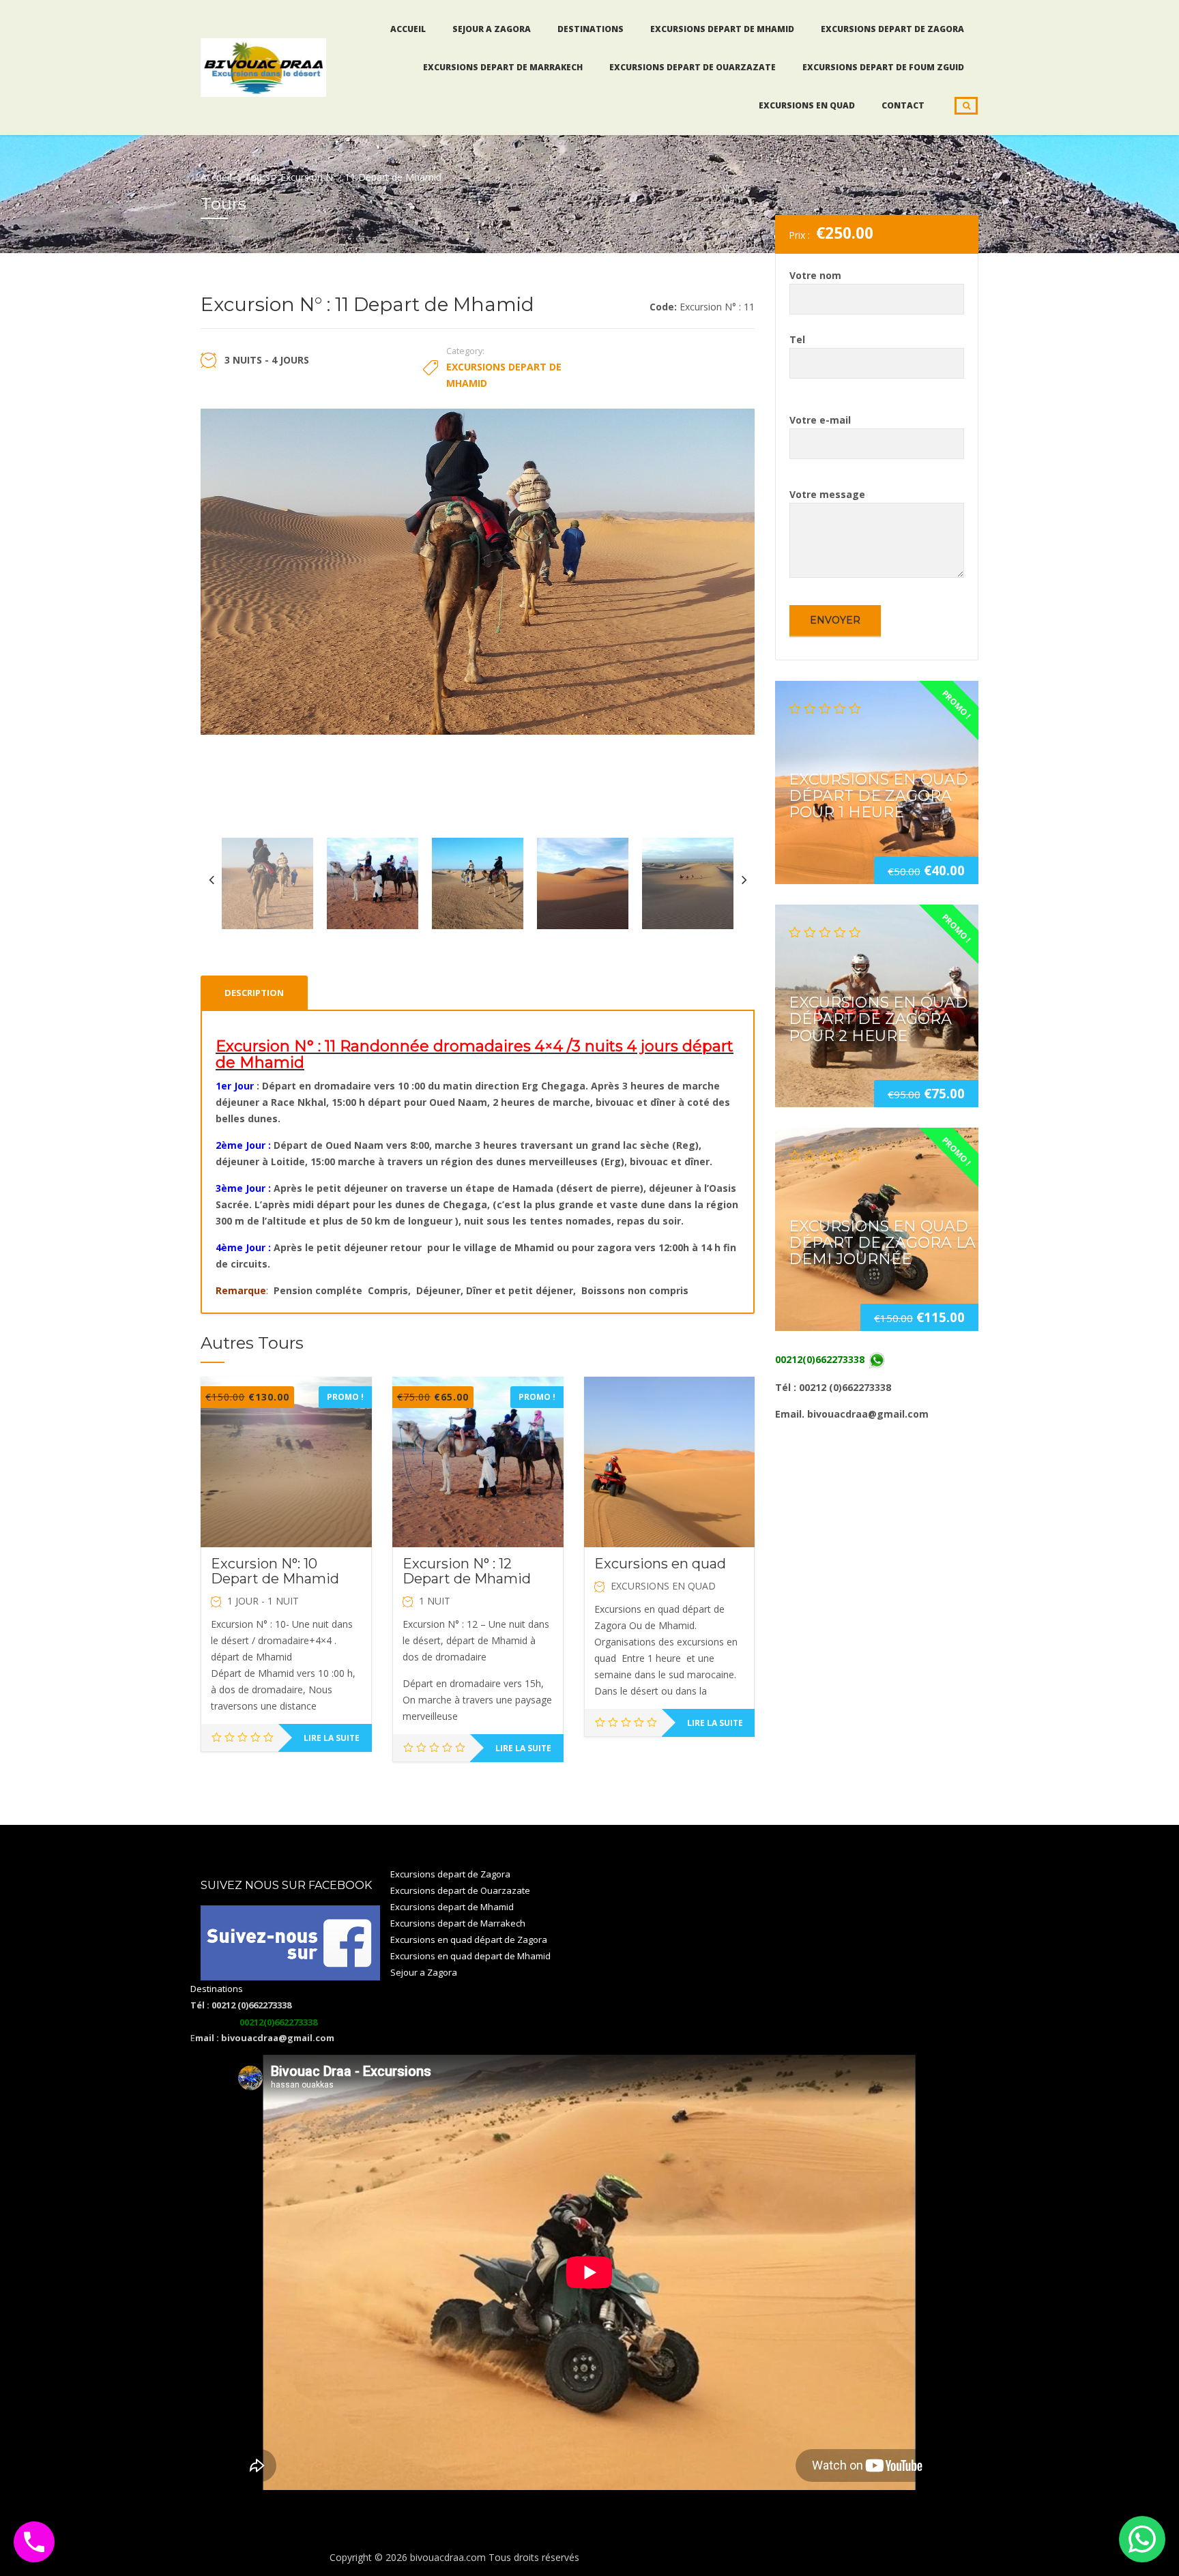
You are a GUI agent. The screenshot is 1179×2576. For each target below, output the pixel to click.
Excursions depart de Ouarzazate (693, 67)
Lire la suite (332, 1738)
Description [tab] (254, 993)
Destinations (591, 29)
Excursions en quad (807, 105)
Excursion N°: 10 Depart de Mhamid (275, 1571)
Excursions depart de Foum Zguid (883, 67)
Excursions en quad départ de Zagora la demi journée (882, 1243)
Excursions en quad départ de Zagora (469, 1940)
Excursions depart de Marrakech (503, 67)
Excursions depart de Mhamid (722, 29)
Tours (257, 177)
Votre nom (815, 275)
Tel (797, 339)
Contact (903, 105)
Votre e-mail (820, 420)
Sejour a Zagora (492, 29)
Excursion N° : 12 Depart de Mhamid (467, 1571)
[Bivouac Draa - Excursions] (263, 65)
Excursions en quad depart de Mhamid (470, 1956)
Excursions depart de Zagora (892, 29)
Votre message (827, 494)
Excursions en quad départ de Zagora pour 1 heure (878, 795)
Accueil (408, 29)
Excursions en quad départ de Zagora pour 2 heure (878, 1019)
